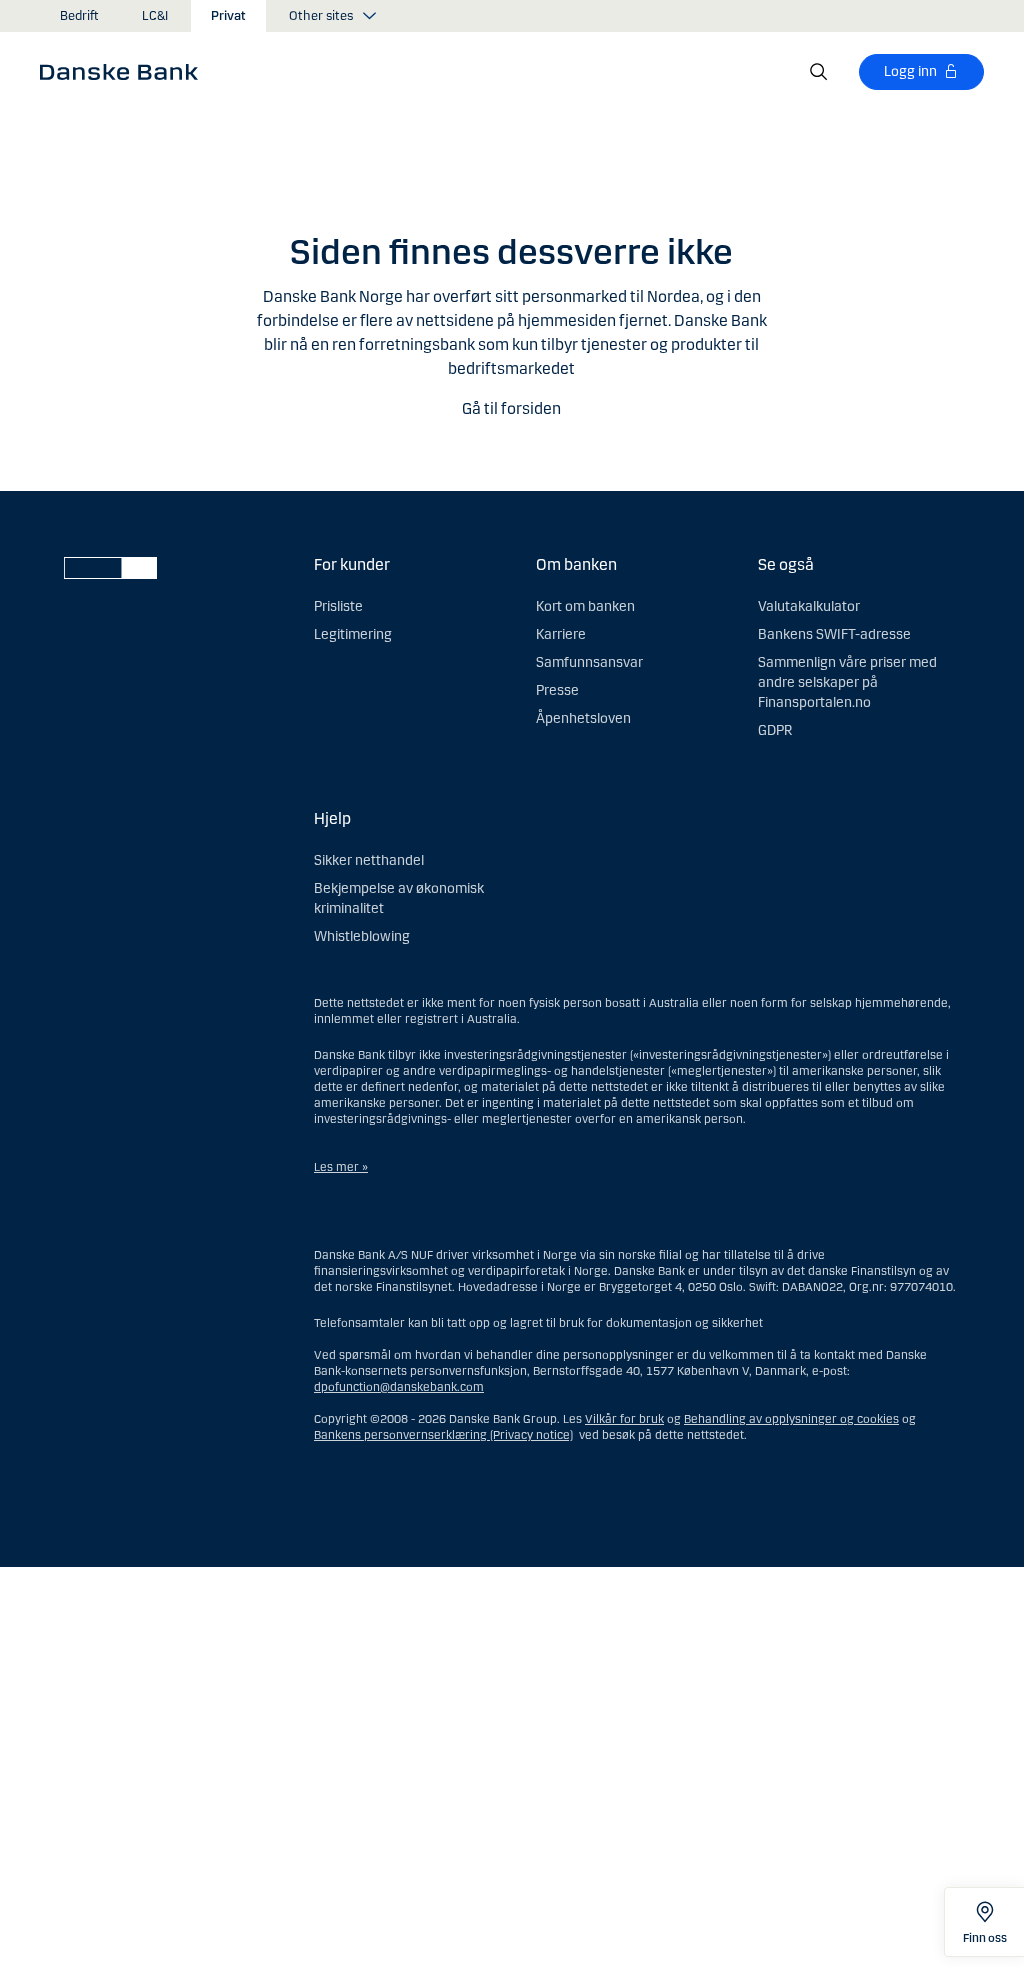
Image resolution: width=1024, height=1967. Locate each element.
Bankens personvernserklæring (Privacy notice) (443, 1435)
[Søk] (819, 72)
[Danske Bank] (125, 71)
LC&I (155, 16)
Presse (557, 690)
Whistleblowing (362, 936)
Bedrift (79, 16)
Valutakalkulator (809, 606)
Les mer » (341, 1167)
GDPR (775, 730)
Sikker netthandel (369, 860)
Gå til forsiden (511, 408)
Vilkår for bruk (624, 1419)
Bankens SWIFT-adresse (834, 634)
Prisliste (338, 606)
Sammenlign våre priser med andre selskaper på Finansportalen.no (847, 682)
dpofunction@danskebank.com (399, 1387)
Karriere (561, 634)
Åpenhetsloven (583, 718)
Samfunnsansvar (589, 662)
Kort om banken (585, 606)
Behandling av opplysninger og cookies (791, 1419)
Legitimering (353, 634)
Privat (228, 16)
